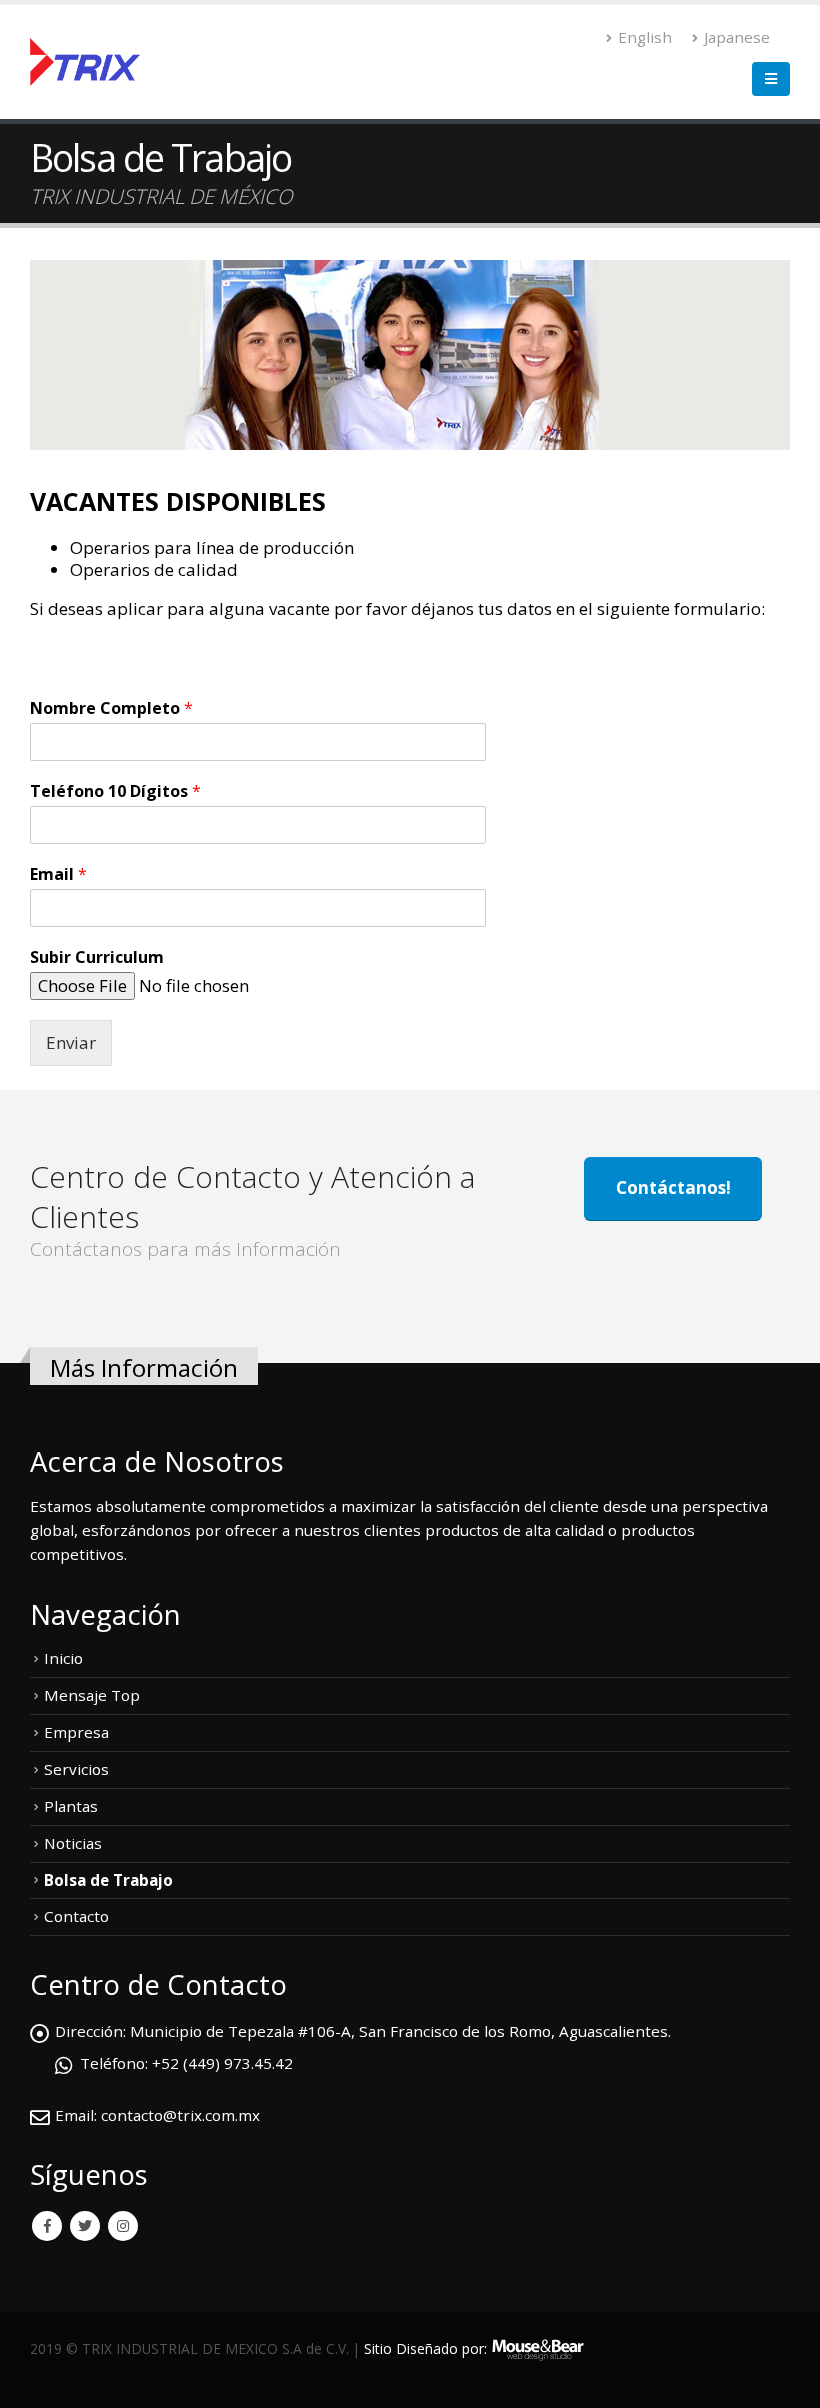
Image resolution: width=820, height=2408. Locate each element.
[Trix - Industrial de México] (85, 62)
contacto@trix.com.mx (180, 2115)
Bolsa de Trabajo (108, 1880)
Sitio (378, 2348)
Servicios (76, 1769)
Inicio (63, 1658)
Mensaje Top (92, 1695)
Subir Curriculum (97, 957)
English (645, 37)
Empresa (76, 1732)
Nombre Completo (111, 708)
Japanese (737, 37)
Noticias (73, 1843)
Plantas (71, 1806)
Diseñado (427, 2348)
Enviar (71, 1042)
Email (58, 874)
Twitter (85, 2226)
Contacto (76, 1916)
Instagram (123, 2226)
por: (474, 2348)
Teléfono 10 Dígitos (115, 791)
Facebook (47, 2226)
